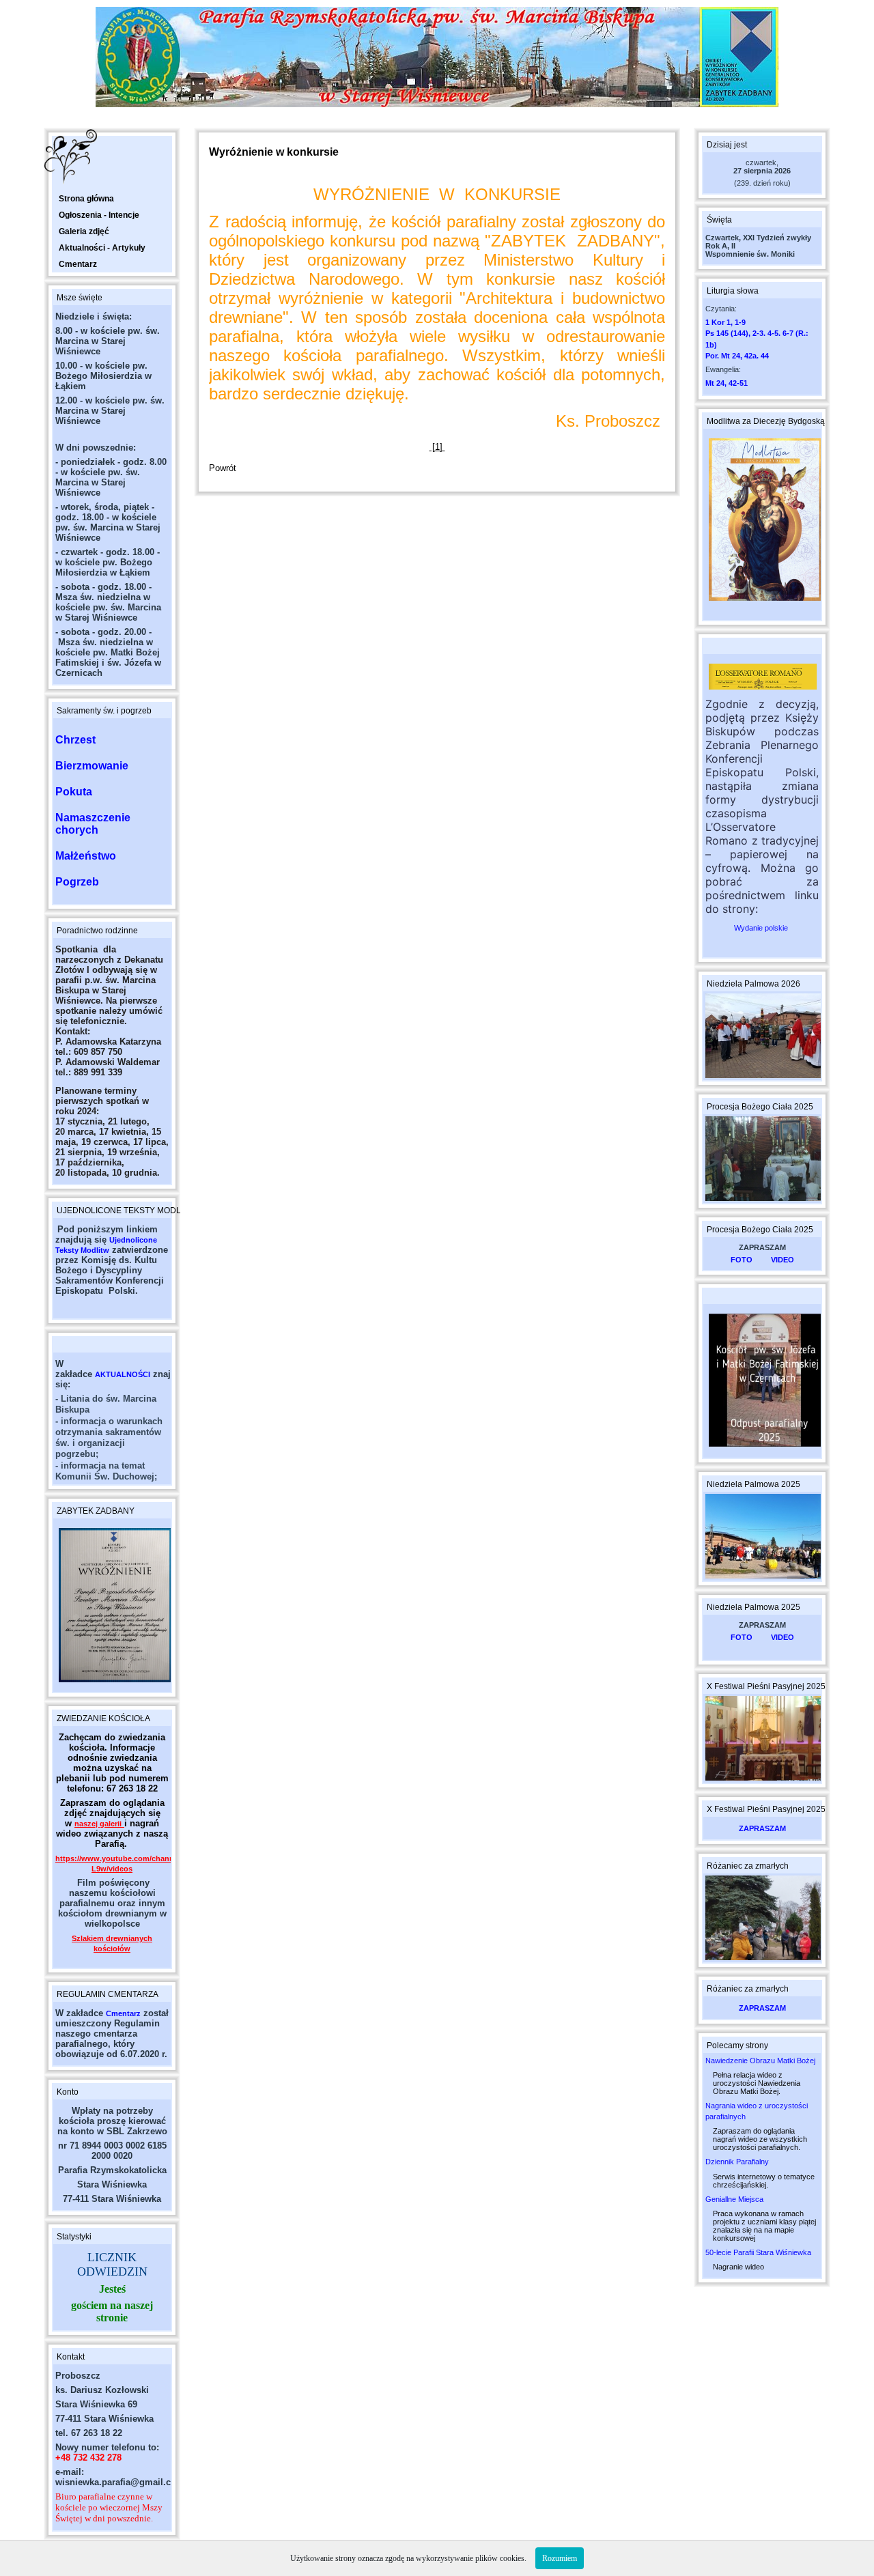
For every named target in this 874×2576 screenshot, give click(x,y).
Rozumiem (560, 2558)
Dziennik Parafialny (737, 2162)
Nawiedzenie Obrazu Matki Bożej (760, 2061)
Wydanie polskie (762, 928)
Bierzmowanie (92, 766)
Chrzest (75, 740)
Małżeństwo (86, 856)
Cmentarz (123, 2013)
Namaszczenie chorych (93, 824)
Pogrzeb (77, 882)
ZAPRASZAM (762, 1828)
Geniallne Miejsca (734, 2199)
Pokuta (74, 792)
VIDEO (783, 1260)
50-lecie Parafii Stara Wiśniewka (758, 2252)
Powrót (223, 468)
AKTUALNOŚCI (123, 1374)
